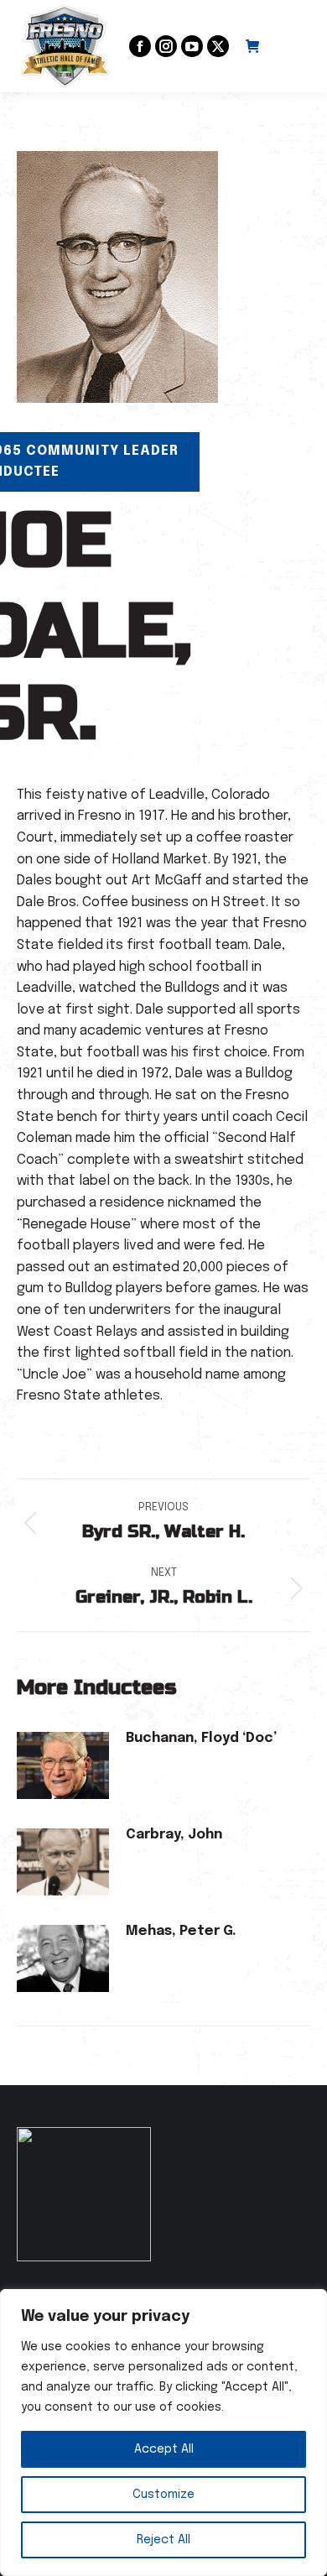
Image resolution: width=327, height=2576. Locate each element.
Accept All (164, 2449)
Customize (163, 2495)
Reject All (163, 2540)
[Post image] (63, 1765)
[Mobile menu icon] (293, 46)
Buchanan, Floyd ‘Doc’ (201, 1738)
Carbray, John (174, 1835)
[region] (163, 2433)
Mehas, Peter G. (181, 1931)
